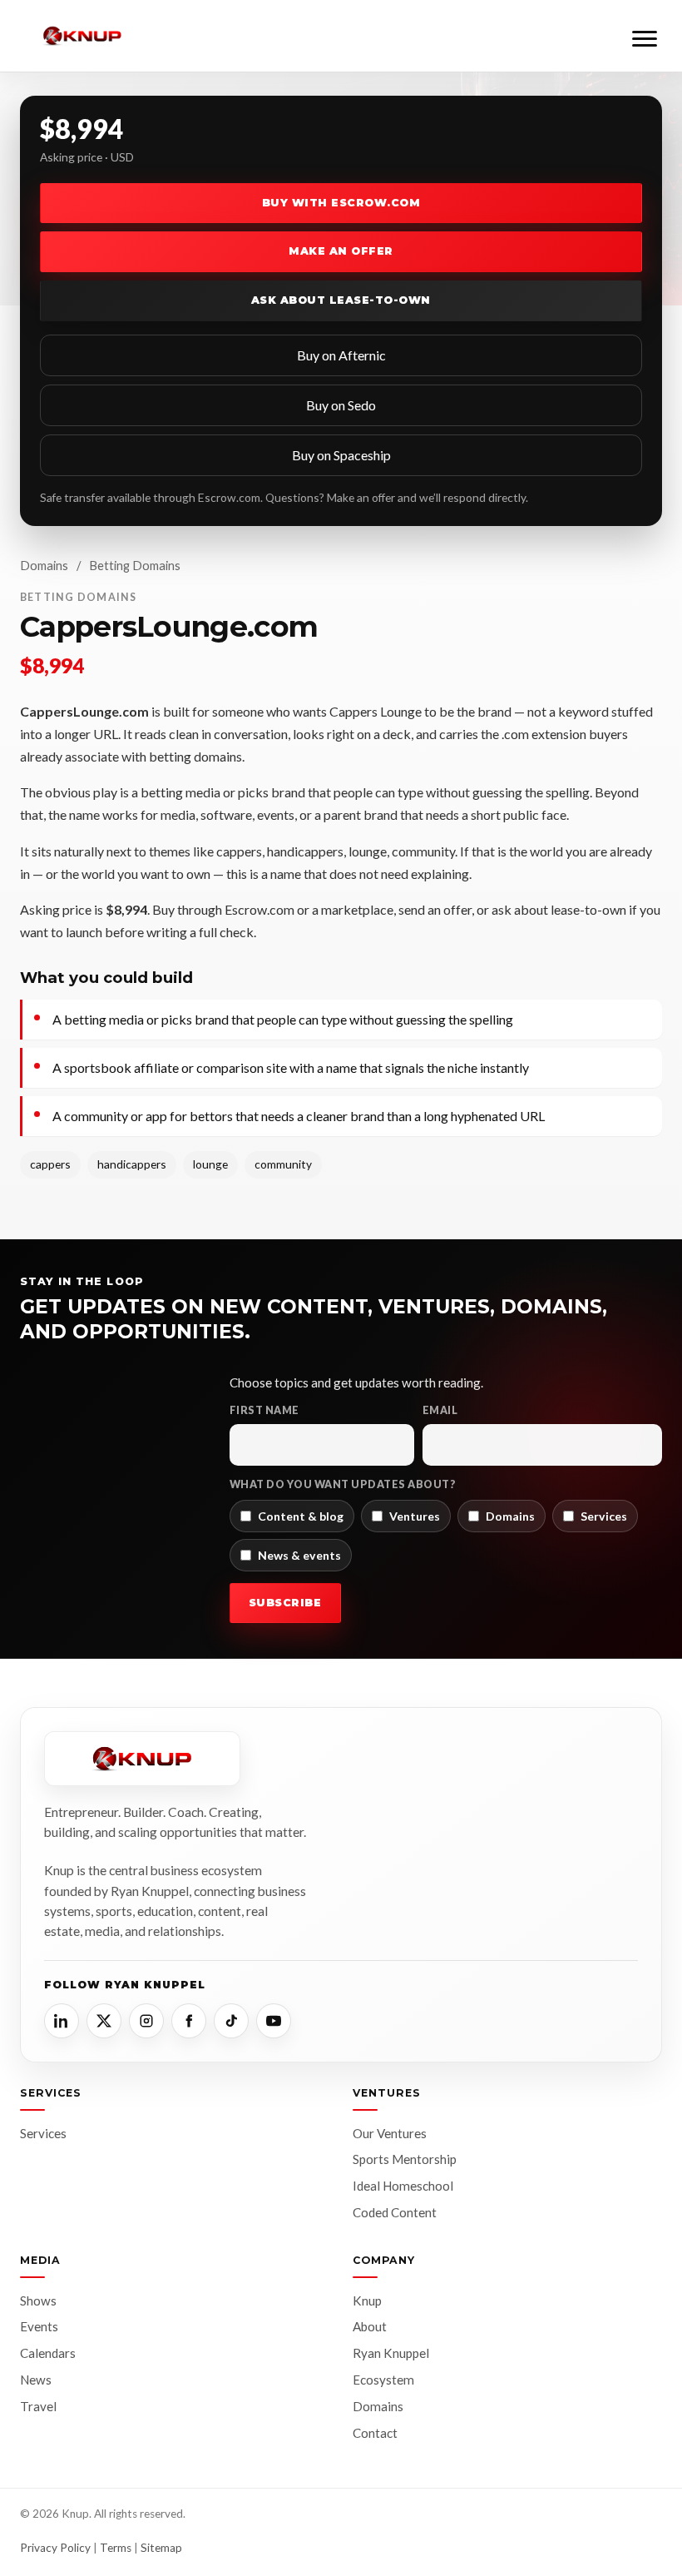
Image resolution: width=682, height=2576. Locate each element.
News (36, 2380)
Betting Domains (135, 565)
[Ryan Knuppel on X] (104, 2021)
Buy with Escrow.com (341, 203)
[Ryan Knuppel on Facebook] (189, 2021)
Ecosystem (383, 2380)
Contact (375, 2433)
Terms (116, 2548)
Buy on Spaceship (341, 455)
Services (43, 2133)
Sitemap (161, 2548)
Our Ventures (390, 2133)
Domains (44, 565)
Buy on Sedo (341, 405)
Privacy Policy (55, 2548)
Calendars (48, 2353)
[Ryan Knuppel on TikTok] (231, 2021)
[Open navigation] (645, 36)
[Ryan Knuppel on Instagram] (146, 2021)
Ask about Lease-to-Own (341, 300)
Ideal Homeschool (403, 2186)
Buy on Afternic (341, 355)
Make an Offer (341, 251)
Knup (367, 2301)
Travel (38, 2406)
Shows (38, 2301)
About (370, 2326)
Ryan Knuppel (391, 2353)
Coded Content (395, 2212)
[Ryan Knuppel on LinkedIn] (62, 2021)
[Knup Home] (82, 36)
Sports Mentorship (405, 2159)
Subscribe (285, 1603)
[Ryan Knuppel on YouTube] (274, 2021)
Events (39, 2326)
